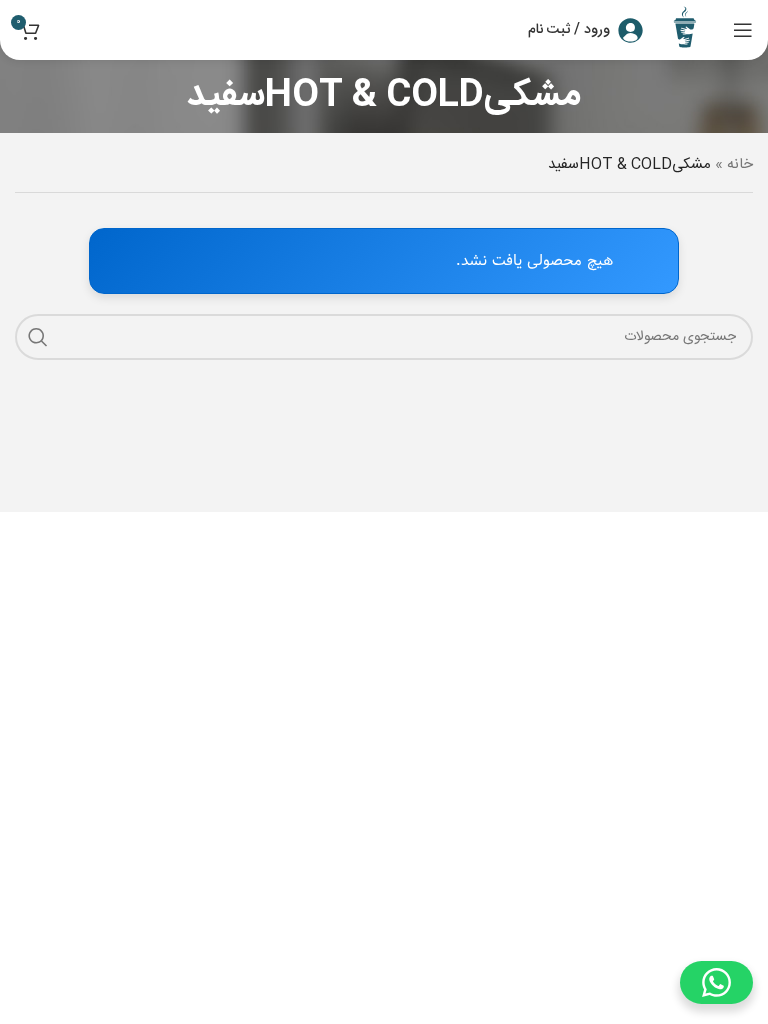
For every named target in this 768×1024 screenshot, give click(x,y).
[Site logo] (688, 30)
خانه (740, 164)
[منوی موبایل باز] (743, 30)
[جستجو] (38, 337)
